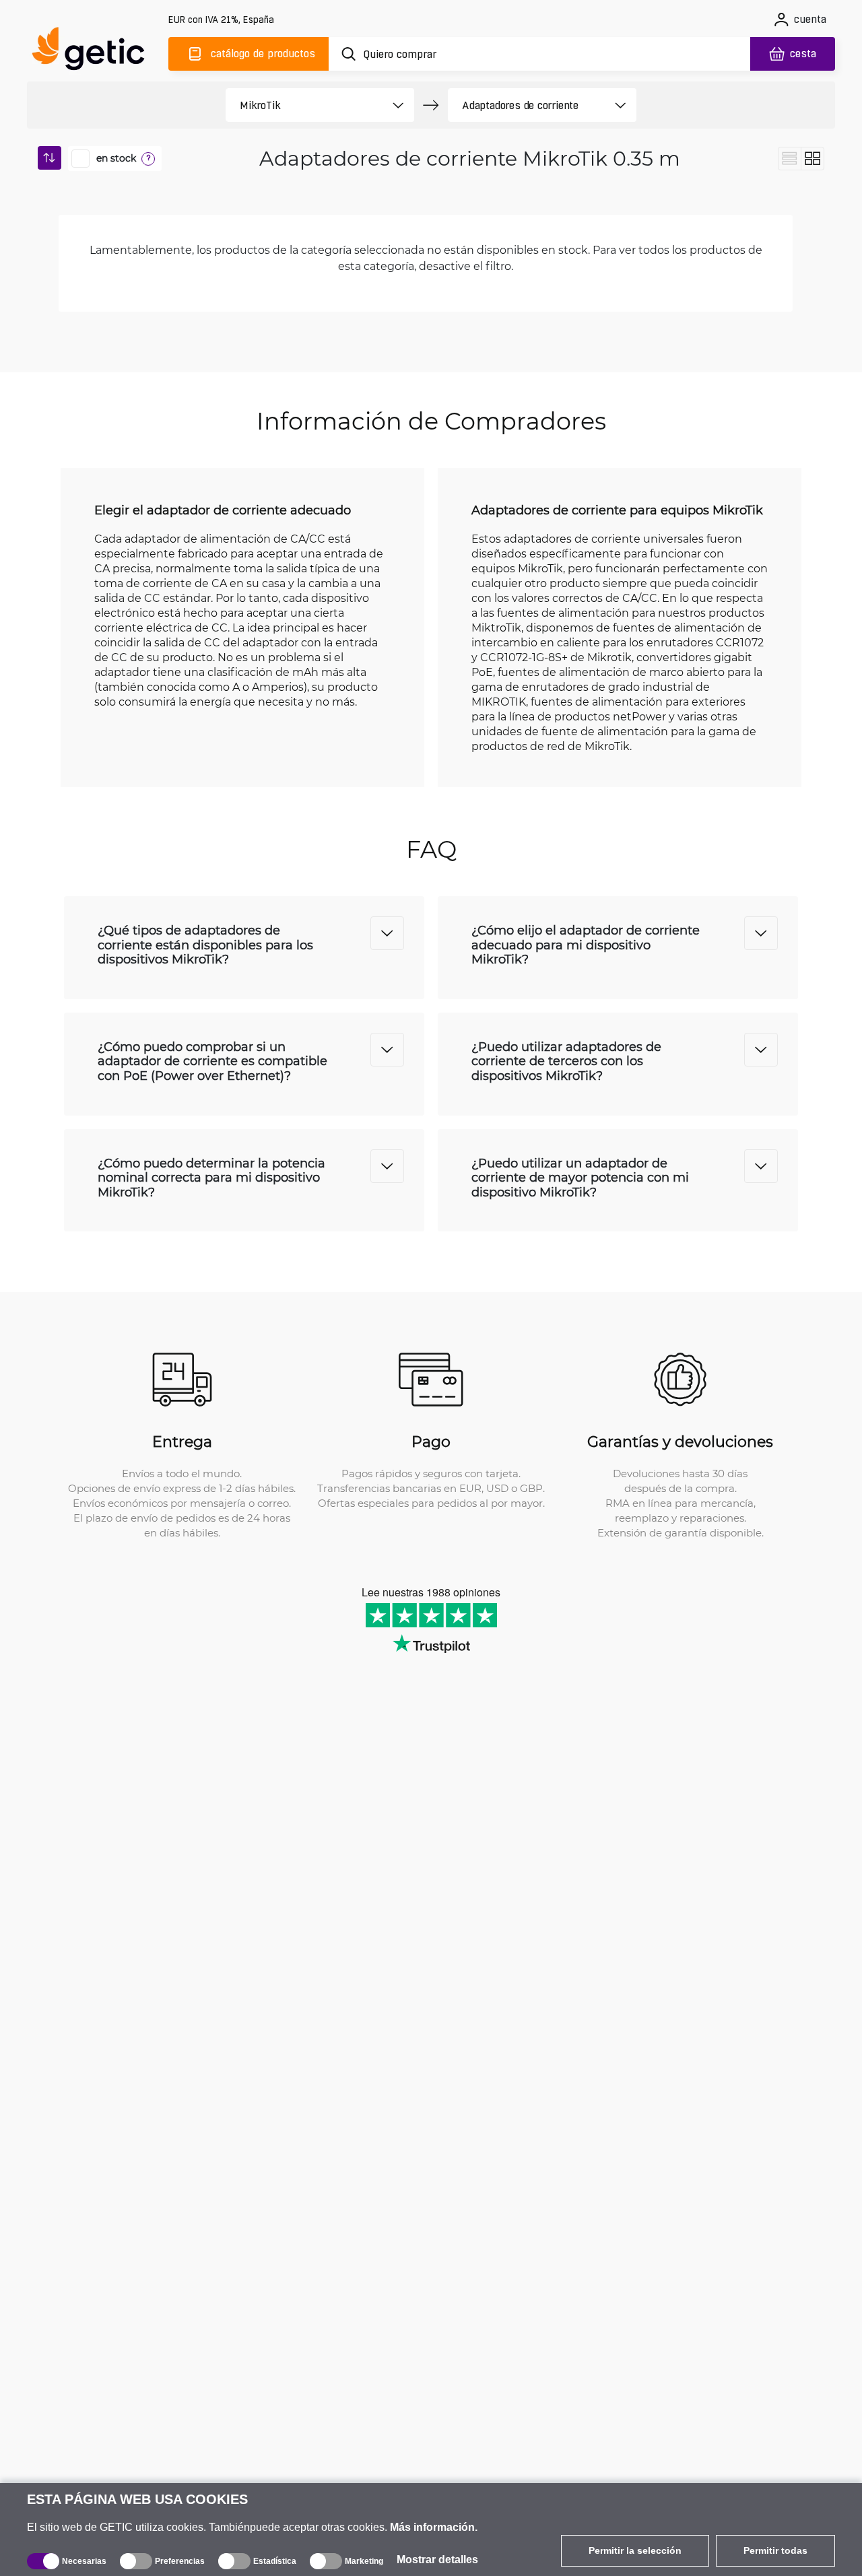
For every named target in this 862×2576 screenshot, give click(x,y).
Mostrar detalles (437, 2560)
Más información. (434, 2527)
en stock (116, 158)
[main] (94, 52)
